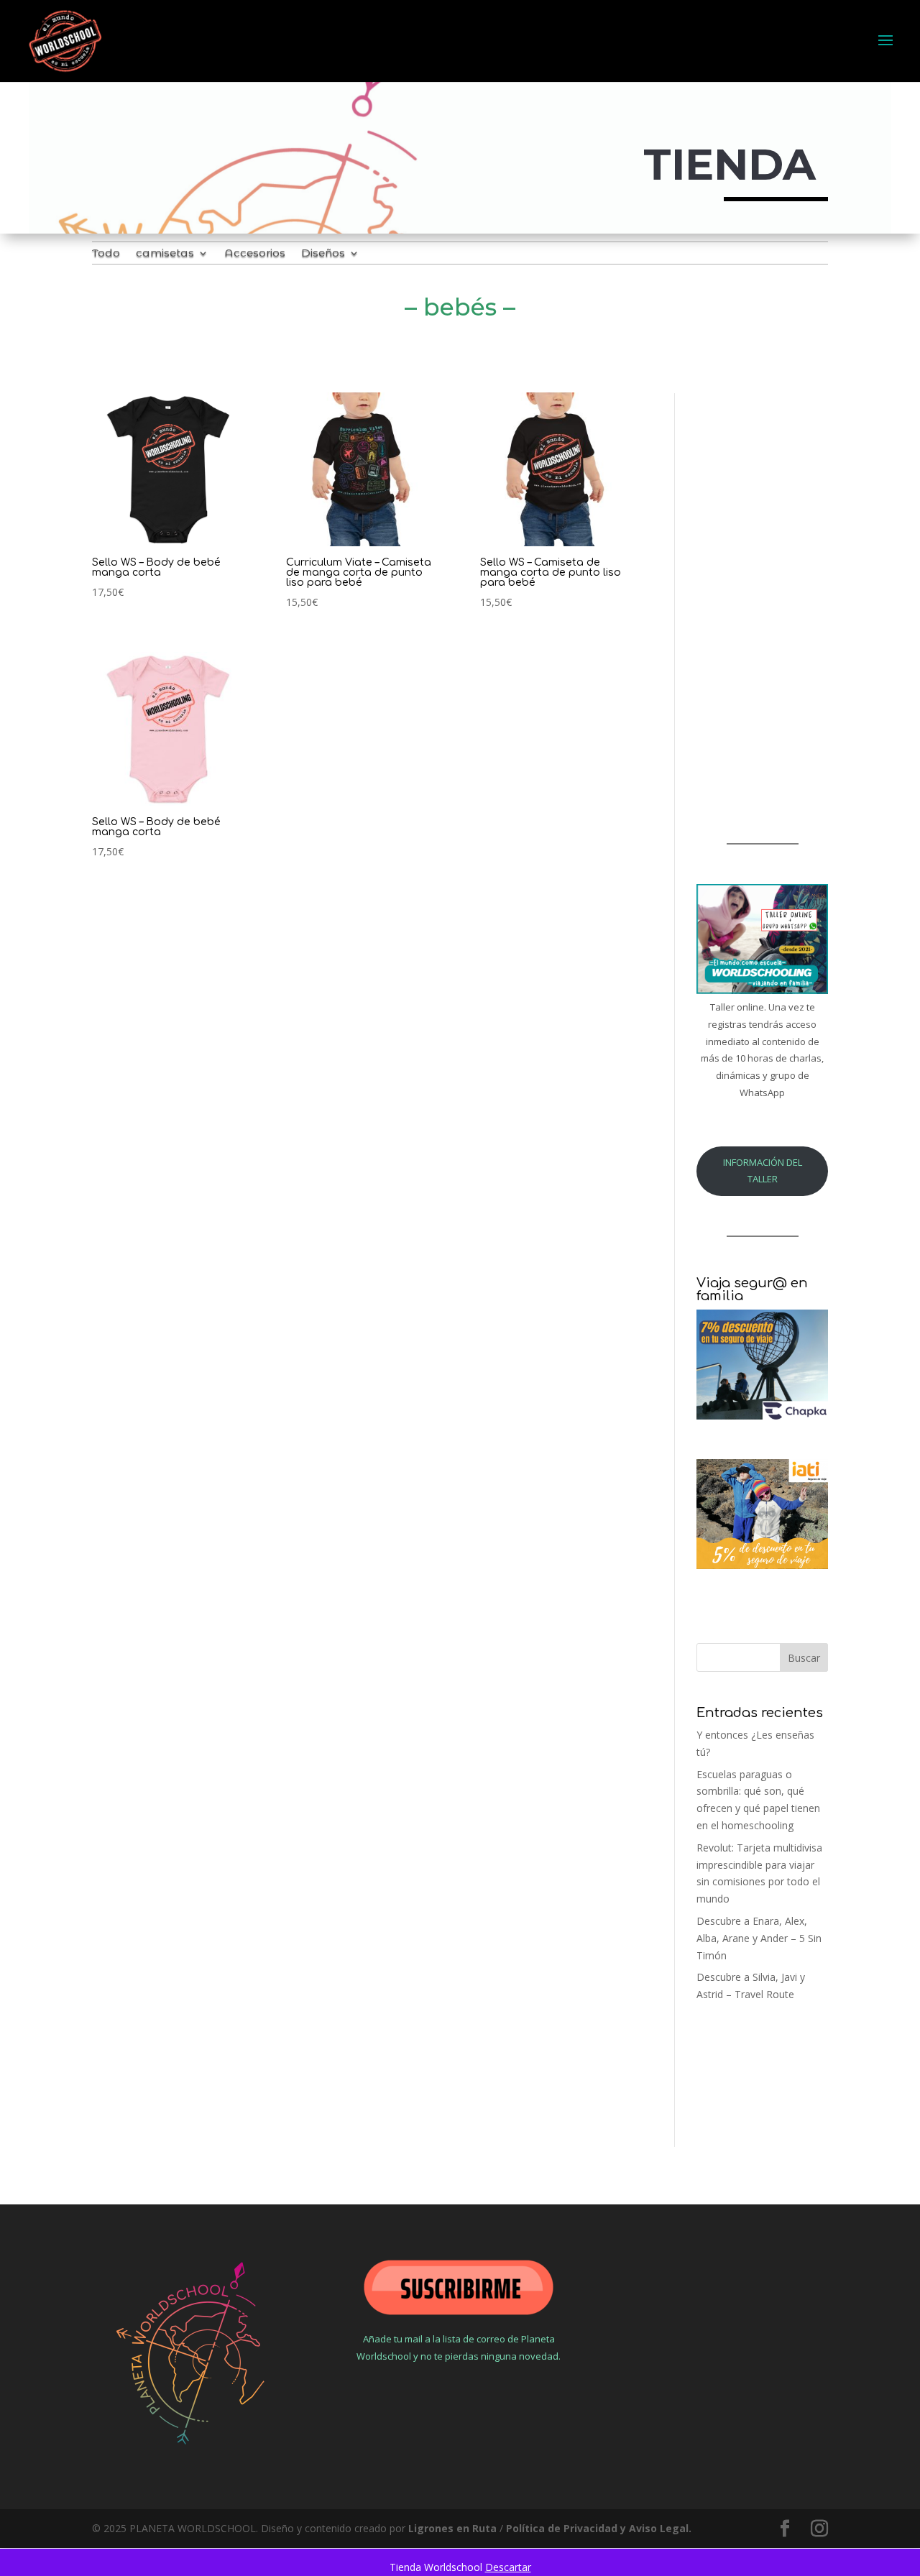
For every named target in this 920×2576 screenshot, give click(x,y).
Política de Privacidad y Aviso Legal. (599, 2528)
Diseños (323, 254)
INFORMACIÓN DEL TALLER (763, 1171)
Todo (106, 254)
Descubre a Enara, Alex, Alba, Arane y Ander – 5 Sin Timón (759, 1938)
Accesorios (255, 254)
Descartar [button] (508, 2567)
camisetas (165, 254)
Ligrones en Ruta (452, 2528)
